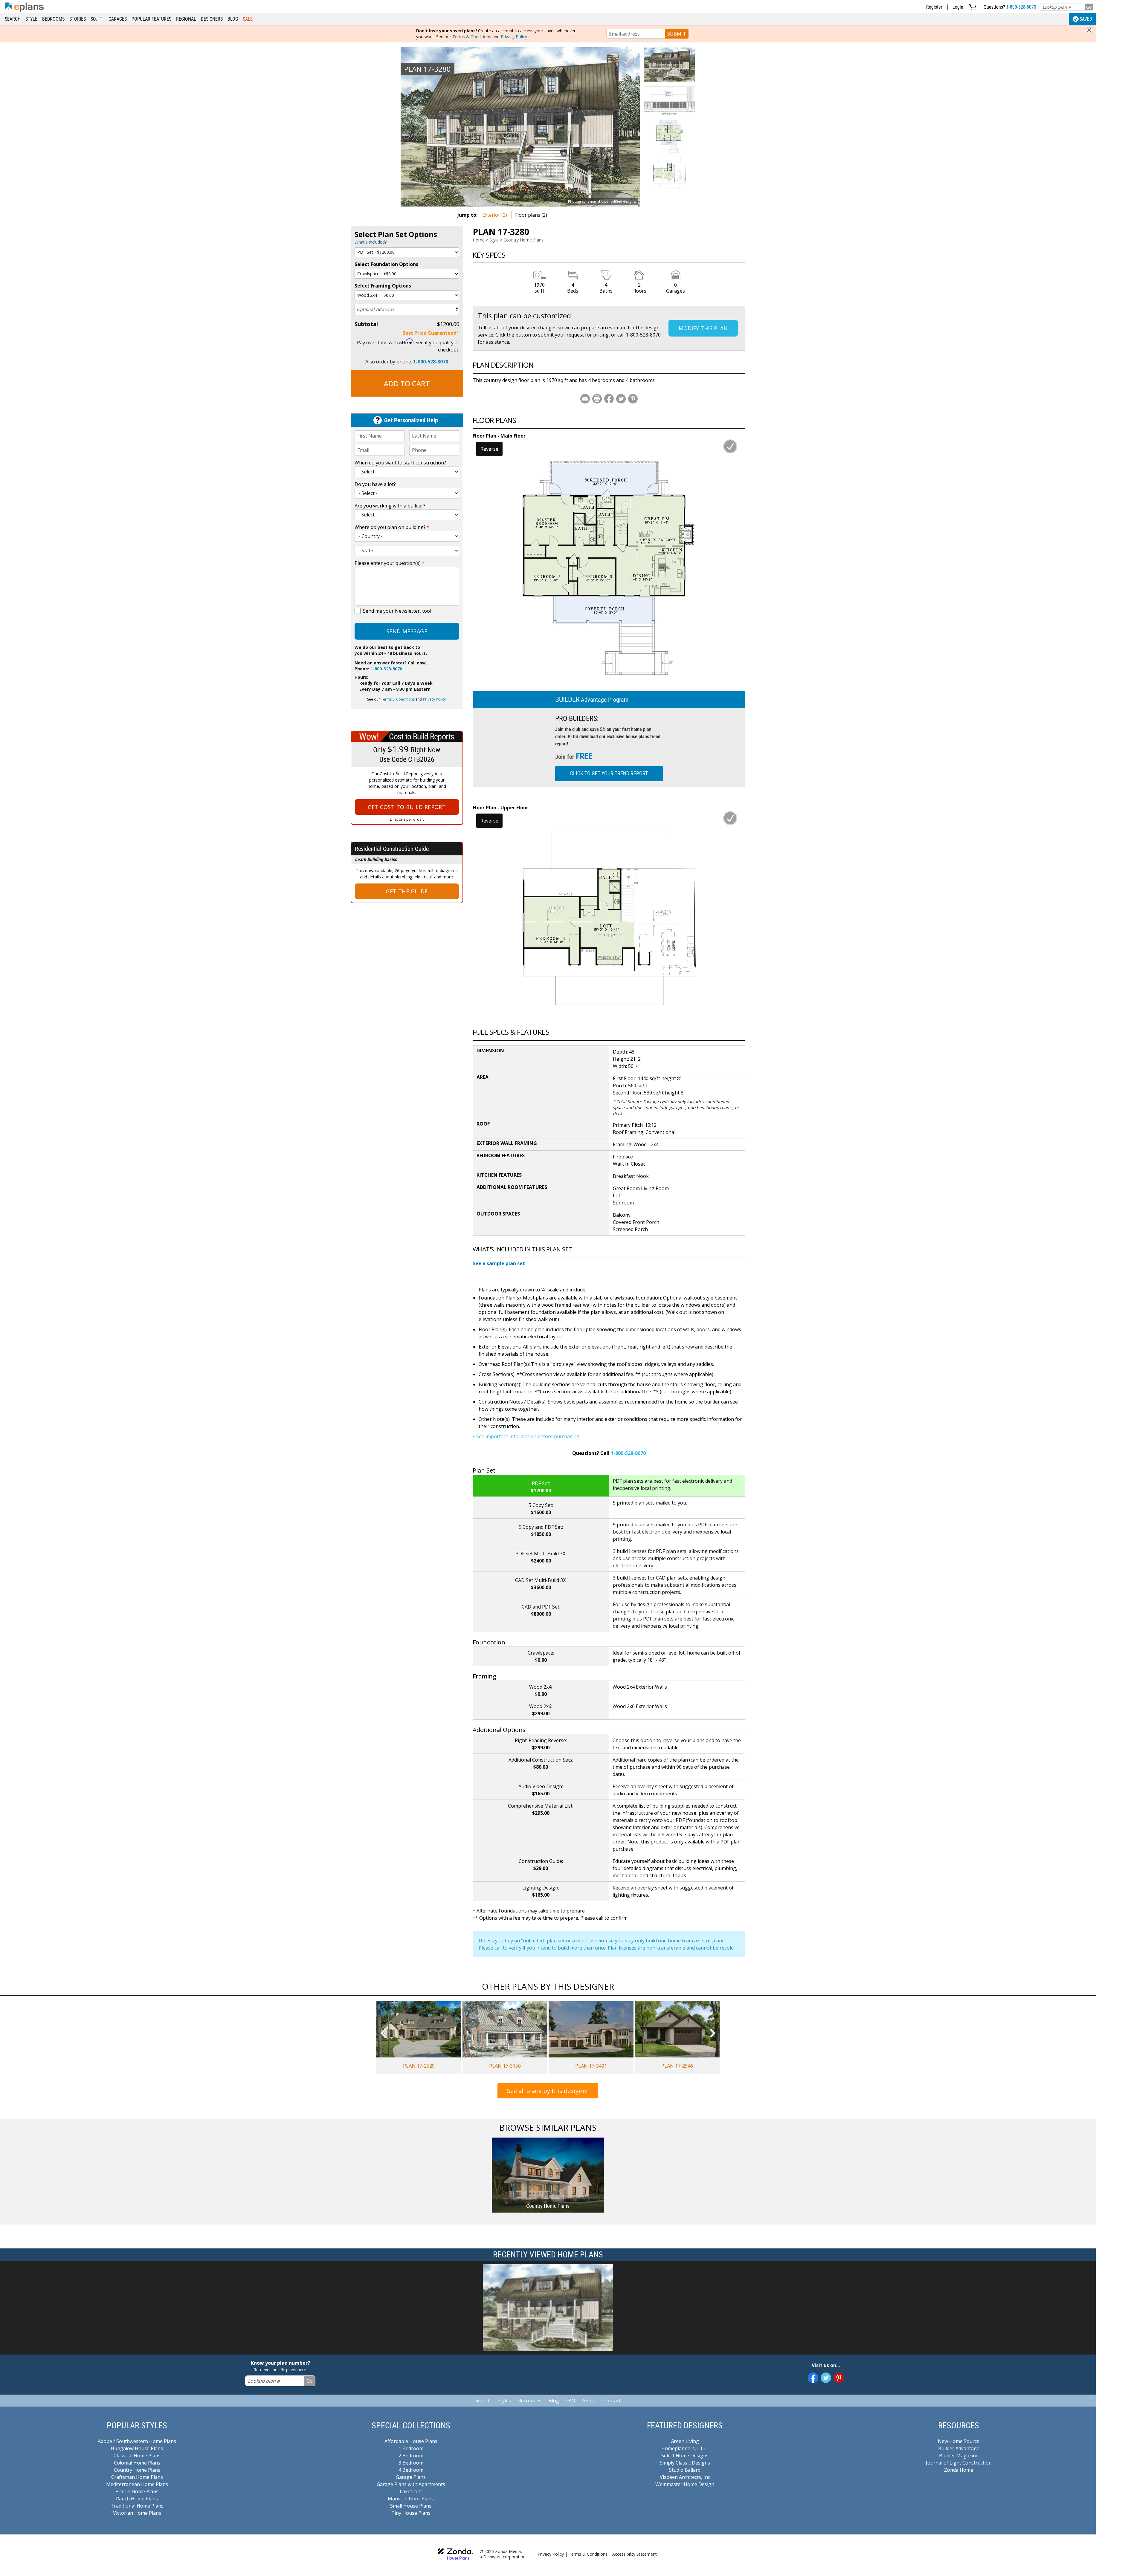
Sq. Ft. (97, 19)
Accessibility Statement (635, 2554)
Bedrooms (53, 19)
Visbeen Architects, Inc (685, 2477)
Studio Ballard (685, 2470)
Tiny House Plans (411, 2513)
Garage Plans (411, 2477)
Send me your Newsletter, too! (397, 611)
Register (934, 7)
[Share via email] (585, 399)
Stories (78, 19)
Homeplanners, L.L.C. (685, 2448)
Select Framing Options (383, 286)
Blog (233, 19)
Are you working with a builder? (390, 506)
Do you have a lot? (375, 484)
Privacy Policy (514, 37)
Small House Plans (411, 2506)
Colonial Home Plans (137, 2463)
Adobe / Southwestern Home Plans (137, 2441)
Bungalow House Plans (137, 2448)
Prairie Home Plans (137, 2491)
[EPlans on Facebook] (813, 2378)
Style (31, 19)
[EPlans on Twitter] (826, 2378)
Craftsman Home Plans (137, 2477)
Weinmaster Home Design (685, 2484)
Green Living (685, 2441)
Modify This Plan (703, 328)
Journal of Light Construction (959, 2463)
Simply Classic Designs (685, 2463)
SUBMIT (677, 34)
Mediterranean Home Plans (137, 2484)
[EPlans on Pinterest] (839, 2378)
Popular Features (151, 19)
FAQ (571, 2401)
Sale (248, 19)
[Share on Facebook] (609, 399)
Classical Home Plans (137, 2456)
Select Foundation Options (386, 264)
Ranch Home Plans (137, 2499)
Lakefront (411, 2491)
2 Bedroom (411, 2456)
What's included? (371, 242)
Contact (612, 2401)
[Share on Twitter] (621, 399)
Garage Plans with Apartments (411, 2484)
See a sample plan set (499, 1263)
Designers (212, 19)
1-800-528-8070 (1021, 7)
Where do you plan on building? (392, 527)
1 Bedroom (411, 2448)
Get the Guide (407, 891)
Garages (118, 19)
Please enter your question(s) (390, 563)
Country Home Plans (523, 240)
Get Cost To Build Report (407, 807)
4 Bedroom (411, 2470)
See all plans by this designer (548, 2091)
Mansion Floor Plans (411, 2499)
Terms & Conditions (472, 37)
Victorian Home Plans (137, 2513)
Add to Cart (407, 383)
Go (1089, 7)
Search (13, 19)
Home (479, 240)
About (589, 2401)
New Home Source (959, 2441)
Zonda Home (959, 2470)
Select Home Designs (685, 2456)
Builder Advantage (959, 2448)
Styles (504, 2401)
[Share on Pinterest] (633, 399)
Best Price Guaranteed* (431, 333)
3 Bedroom (411, 2463)
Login (958, 7)
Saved (1086, 19)
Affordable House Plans (411, 2441)
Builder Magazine (959, 2456)
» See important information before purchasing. (526, 1436)
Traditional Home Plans (137, 2506)
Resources (530, 2401)
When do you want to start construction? (400, 463)
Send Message (407, 631)
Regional (186, 19)
